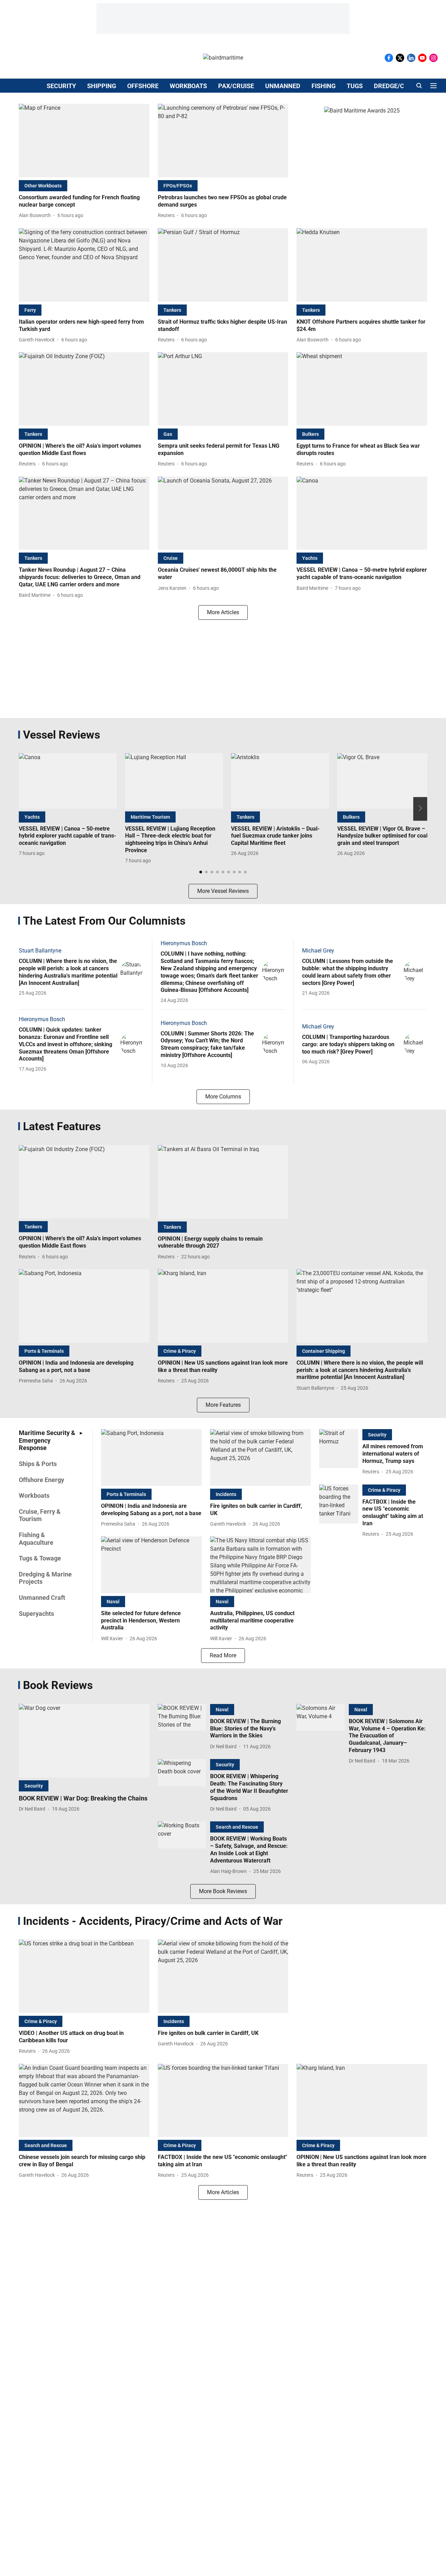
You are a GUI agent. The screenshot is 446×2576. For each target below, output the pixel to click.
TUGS (355, 86)
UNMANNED (283, 86)
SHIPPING (102, 86)
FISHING (324, 86)
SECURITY (61, 86)
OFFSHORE (143, 86)
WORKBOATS (188, 86)
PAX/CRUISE (236, 86)
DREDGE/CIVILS (397, 86)
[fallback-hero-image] (84, 141)
